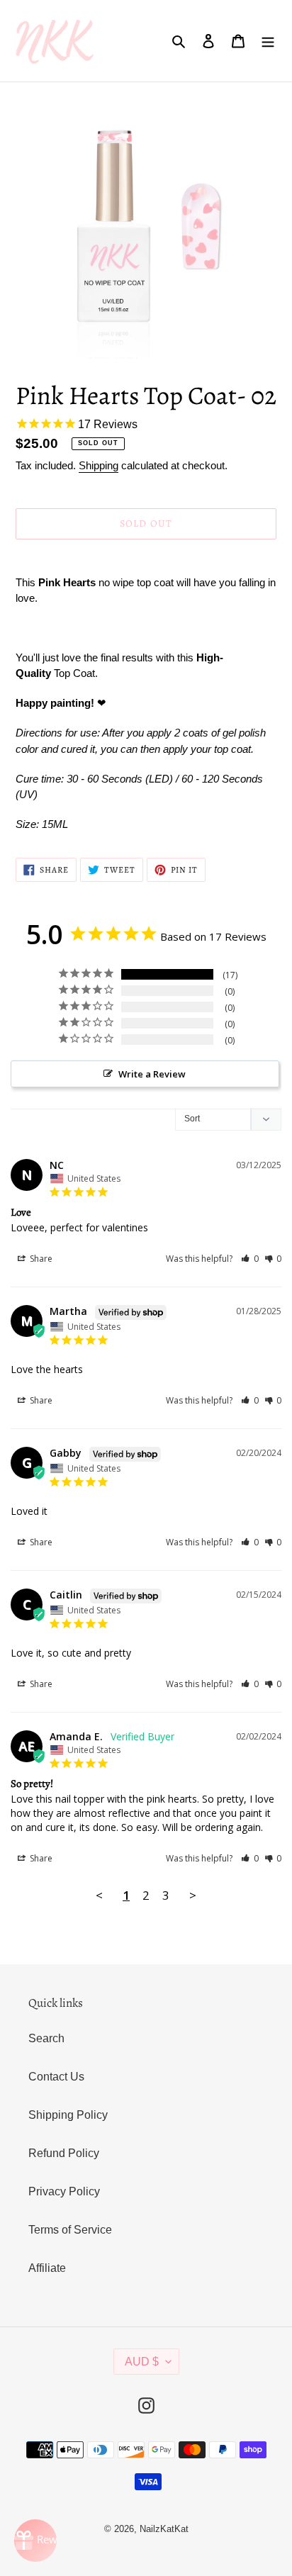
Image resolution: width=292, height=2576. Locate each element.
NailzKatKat (164, 2529)
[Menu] (268, 40)
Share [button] (40, 1259)
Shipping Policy (68, 2115)
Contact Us (56, 2077)
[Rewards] (35, 2541)
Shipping (99, 465)
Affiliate (47, 2268)
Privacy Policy (64, 2191)
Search (46, 2038)
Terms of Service (70, 2230)
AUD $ (142, 2362)
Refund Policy (64, 2153)
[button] (250, 1259)
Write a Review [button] (152, 1074)
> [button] (193, 1895)
